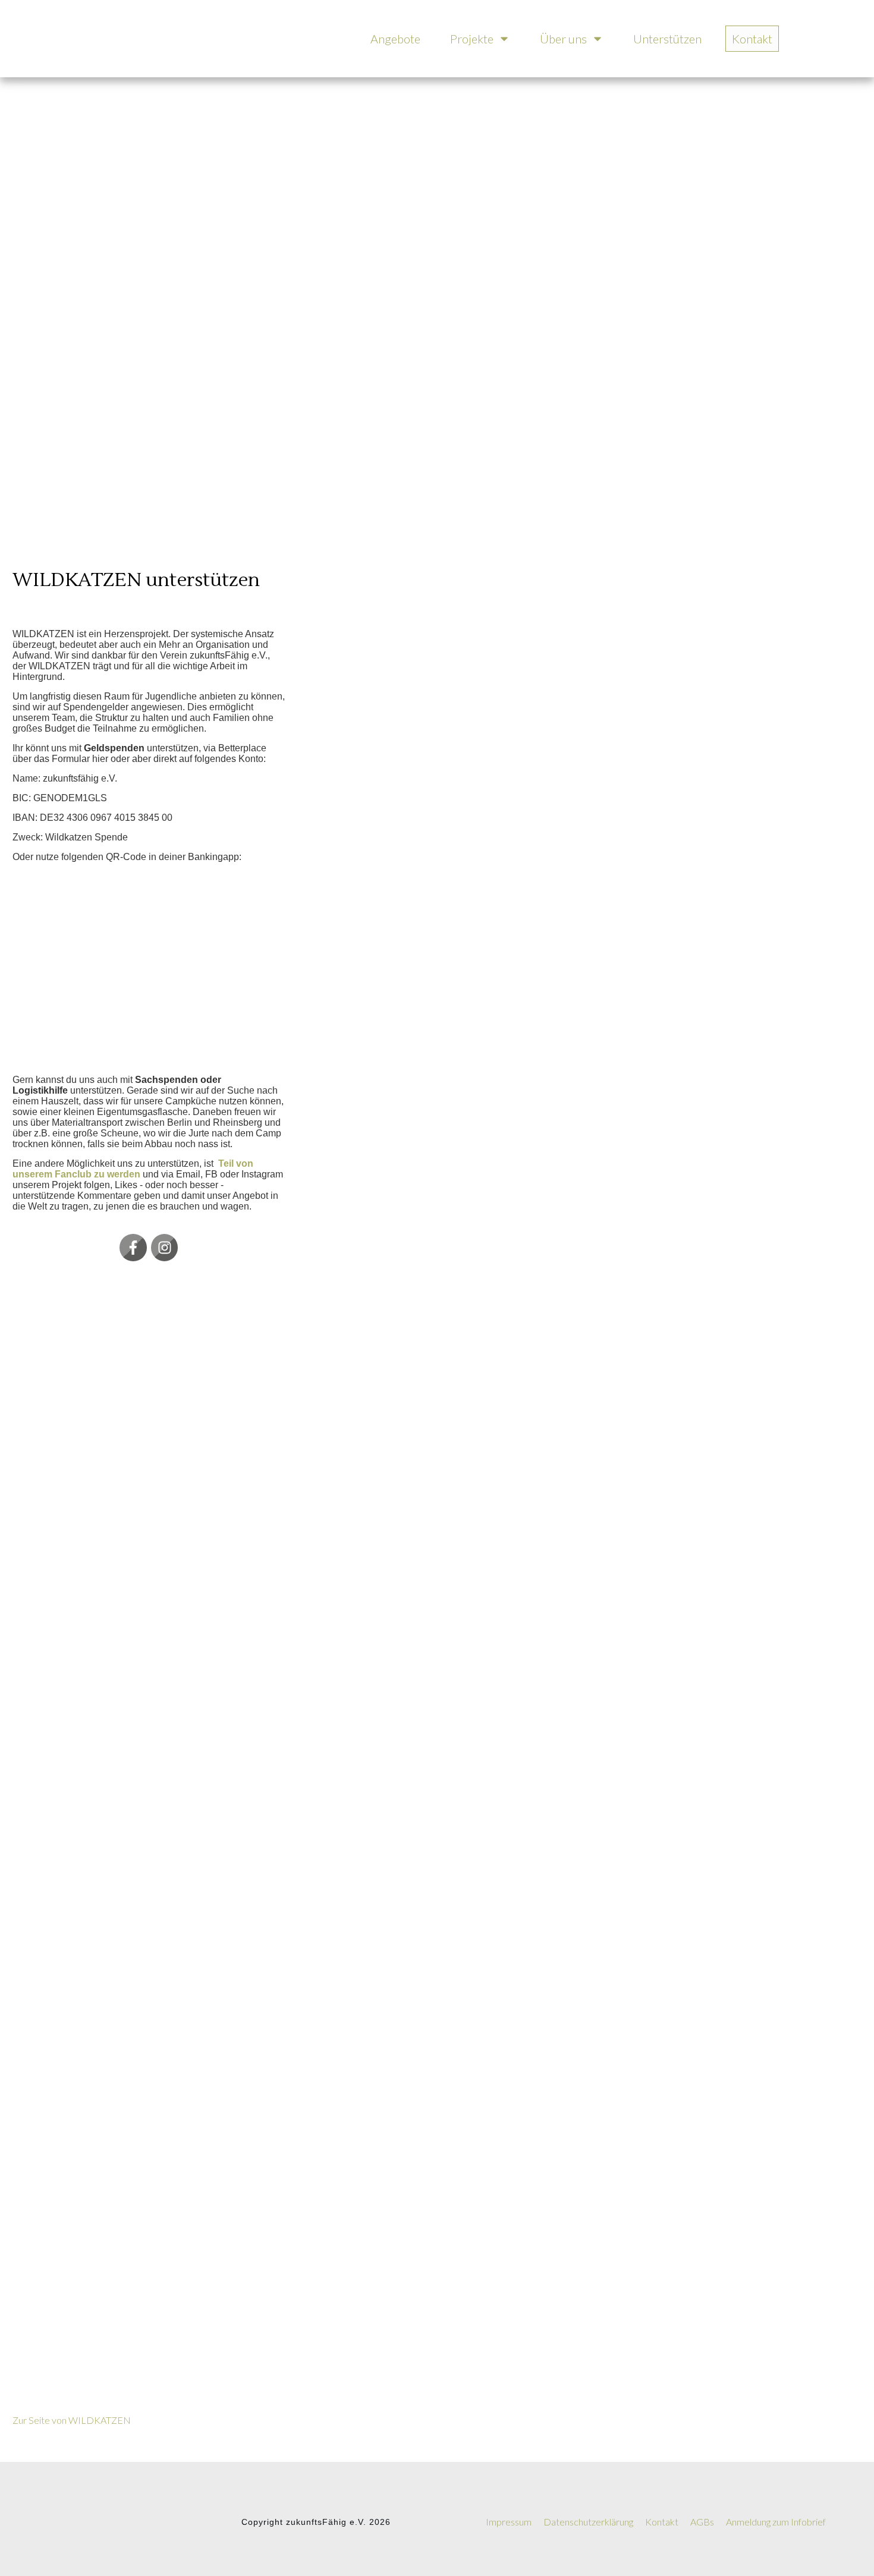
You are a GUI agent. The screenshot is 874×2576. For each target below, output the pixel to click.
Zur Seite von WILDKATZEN (72, 2420)
